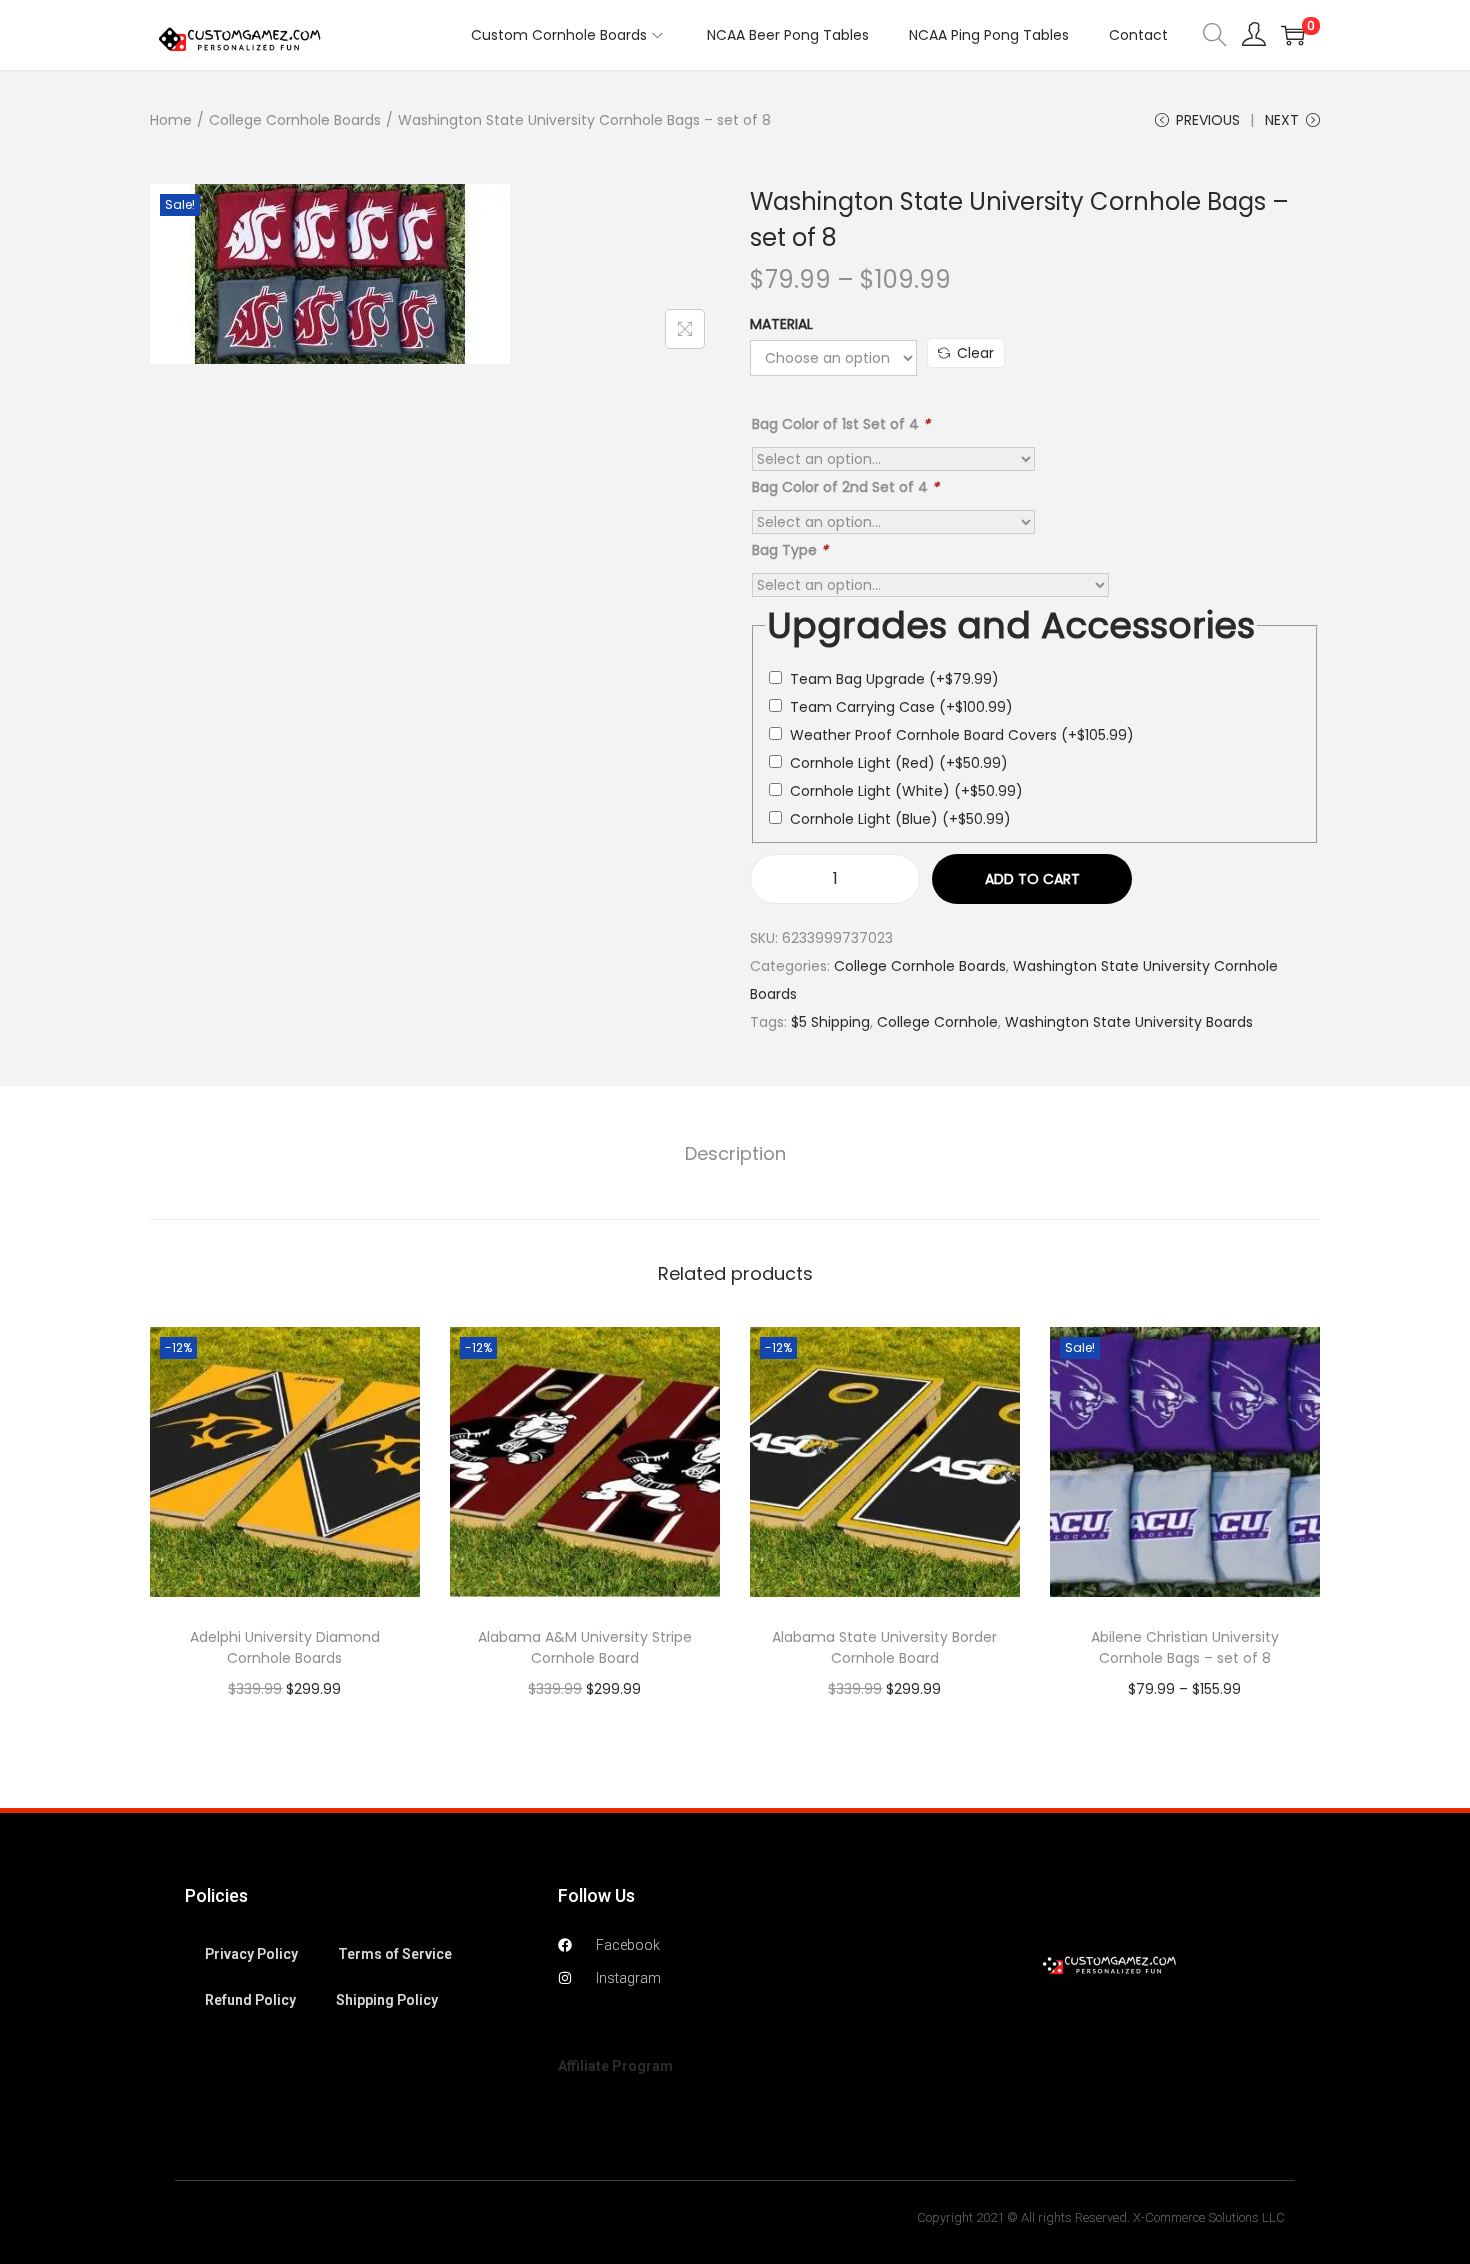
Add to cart (1032, 879)
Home (171, 120)
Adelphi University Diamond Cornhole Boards (285, 1647)
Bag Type (790, 550)
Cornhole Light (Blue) (900, 819)
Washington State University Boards (1129, 1022)
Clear (975, 353)
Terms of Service (395, 1954)
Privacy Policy (251, 1954)
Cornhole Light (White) (906, 791)
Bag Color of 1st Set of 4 (841, 424)
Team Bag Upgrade (894, 679)
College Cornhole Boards (295, 120)
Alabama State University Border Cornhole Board (884, 1647)
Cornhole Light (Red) (899, 763)
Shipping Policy (387, 2000)
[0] (1293, 35)
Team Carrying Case (901, 707)
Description (735, 1153)
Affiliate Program (615, 2066)
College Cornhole (937, 1022)
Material (781, 324)
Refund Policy (250, 2000)
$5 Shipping (830, 1022)
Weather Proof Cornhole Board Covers (962, 735)
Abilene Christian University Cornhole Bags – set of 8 (1185, 1647)
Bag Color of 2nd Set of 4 (845, 487)
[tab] (735, 1154)
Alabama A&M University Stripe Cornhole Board (585, 1647)
